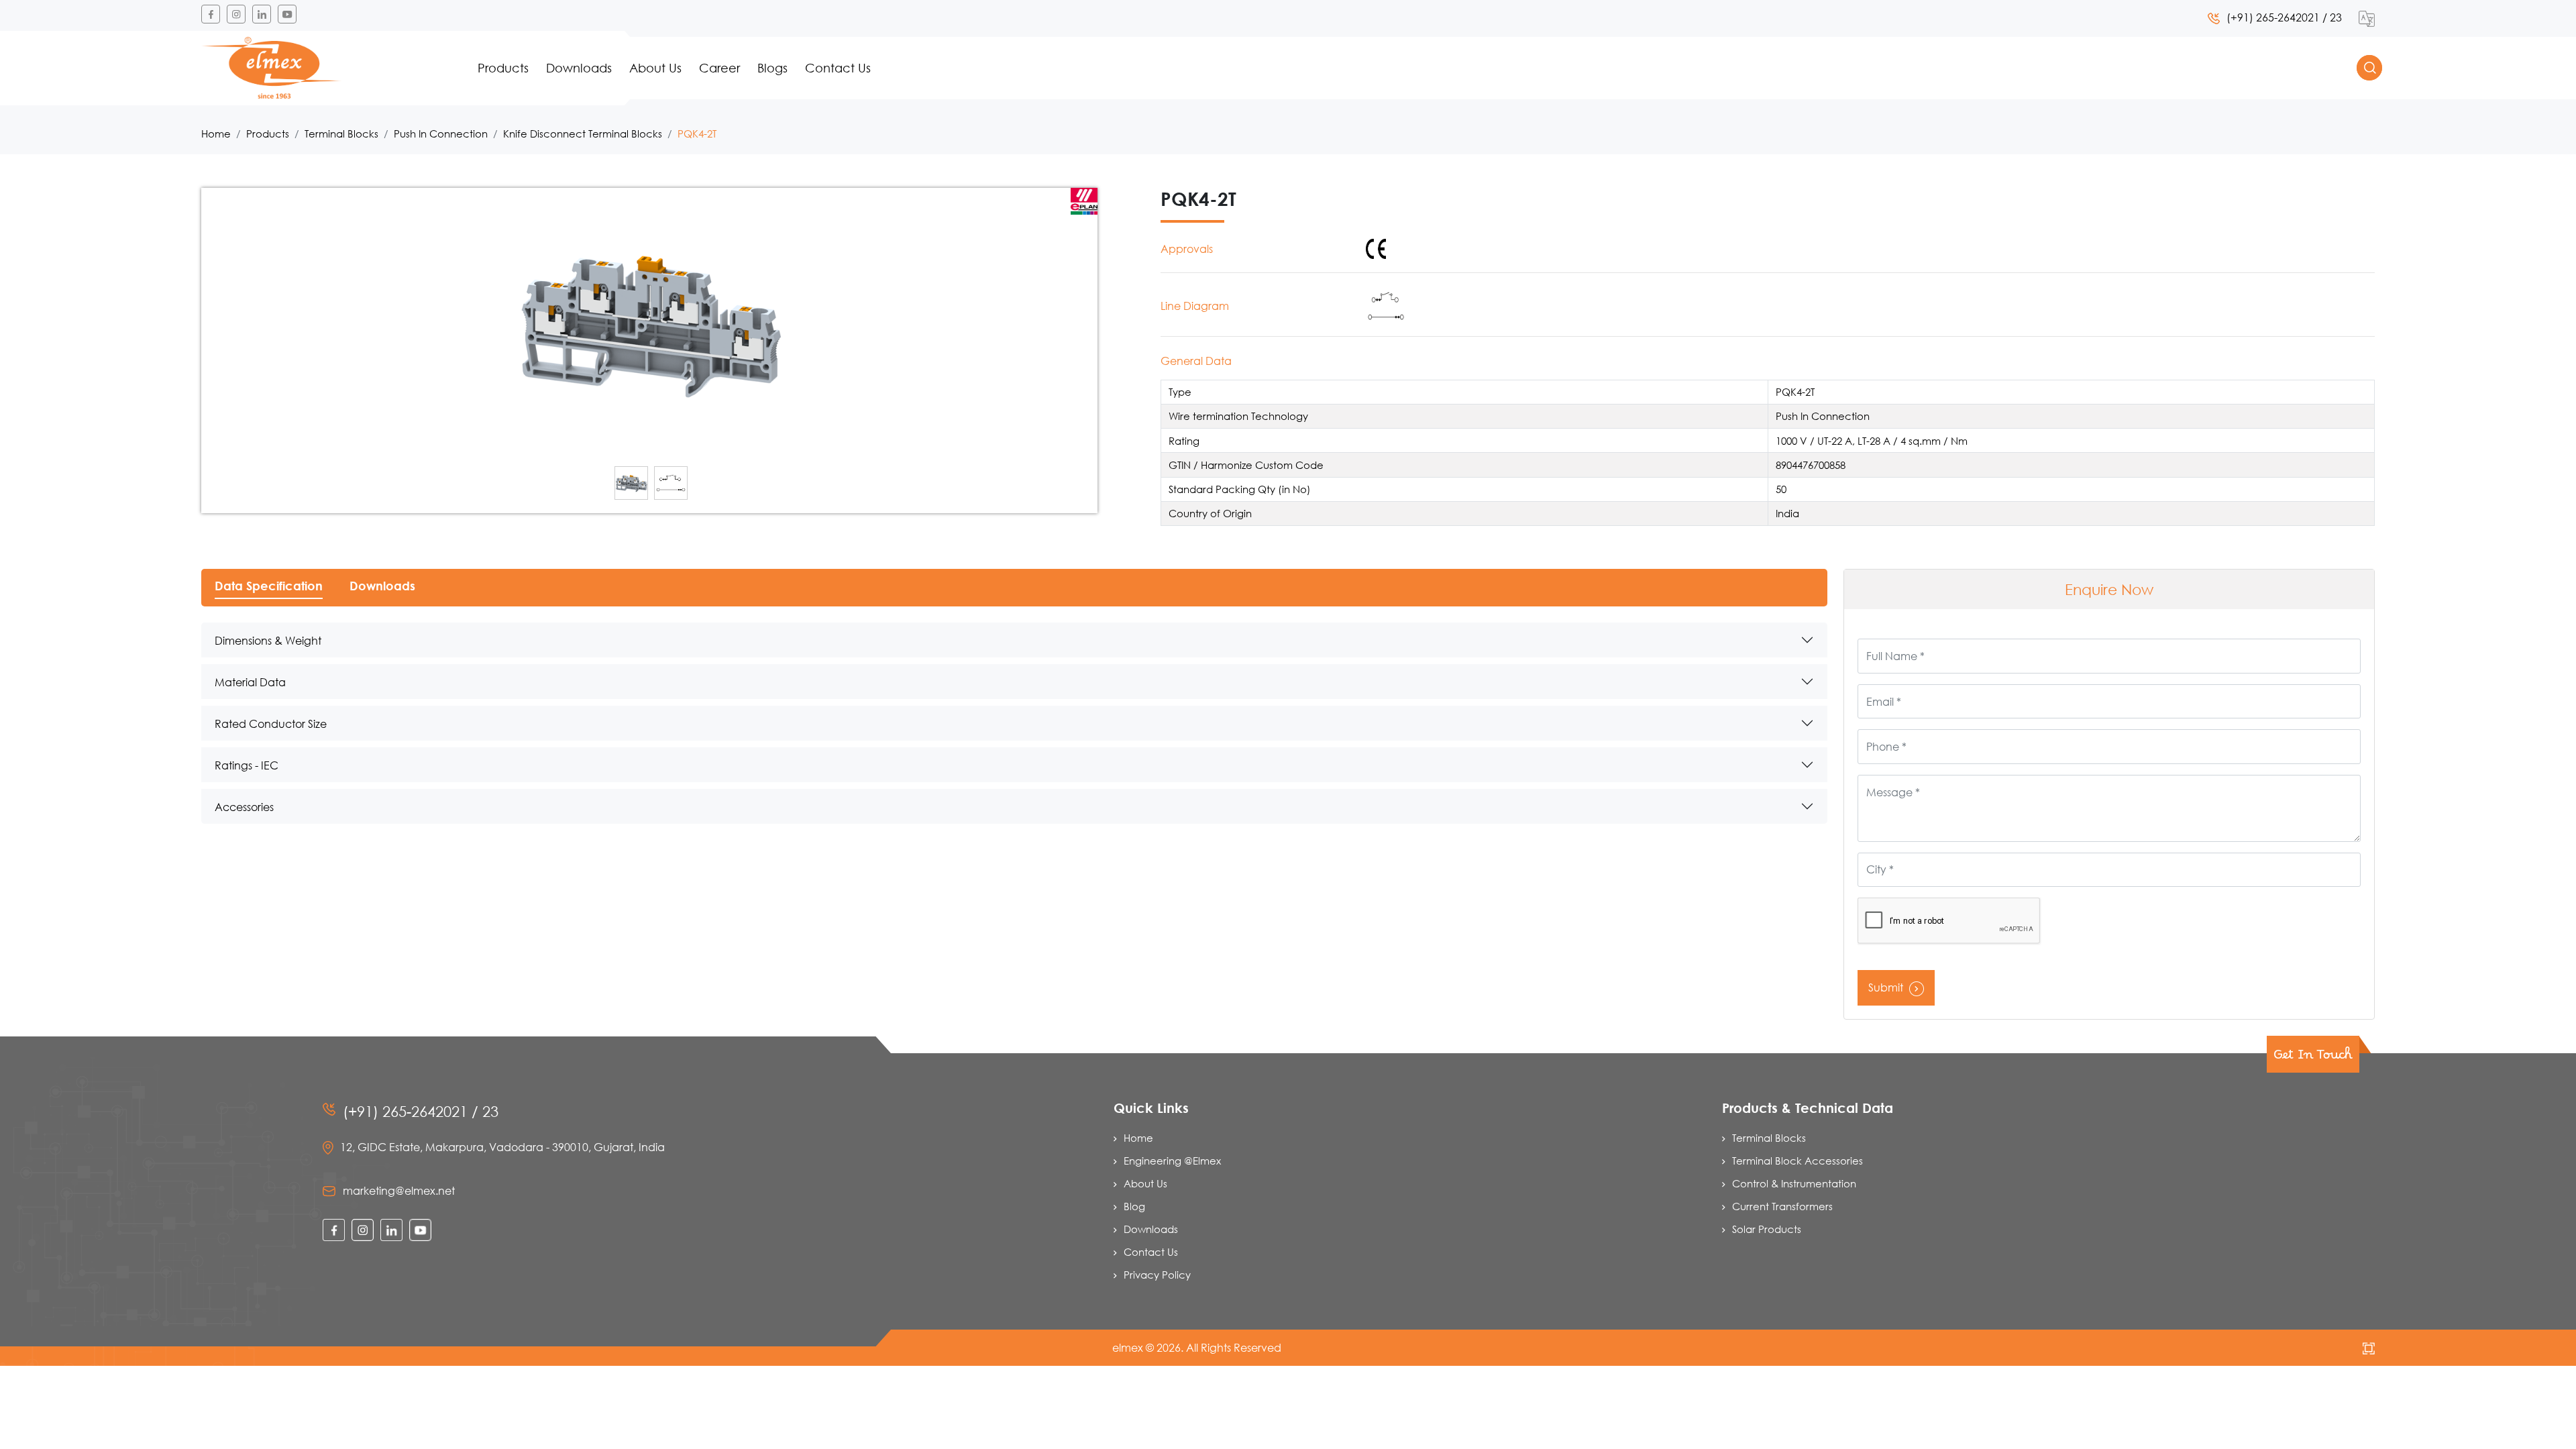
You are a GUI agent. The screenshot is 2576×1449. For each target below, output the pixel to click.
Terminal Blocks (341, 133)
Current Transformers (1782, 1206)
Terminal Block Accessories (1797, 1161)
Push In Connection (441, 133)
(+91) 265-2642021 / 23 (2284, 17)
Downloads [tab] (382, 586)
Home (216, 133)
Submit (1887, 987)
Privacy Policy (1157, 1275)
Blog (1134, 1206)
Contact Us (838, 68)
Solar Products (1767, 1229)
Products (503, 68)
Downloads (579, 68)
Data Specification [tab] (269, 586)
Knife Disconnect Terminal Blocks (583, 133)
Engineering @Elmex (1172, 1161)
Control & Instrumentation (1794, 1183)
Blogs (772, 68)
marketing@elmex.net (399, 1190)
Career (719, 68)
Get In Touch (2313, 1059)
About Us (655, 68)
